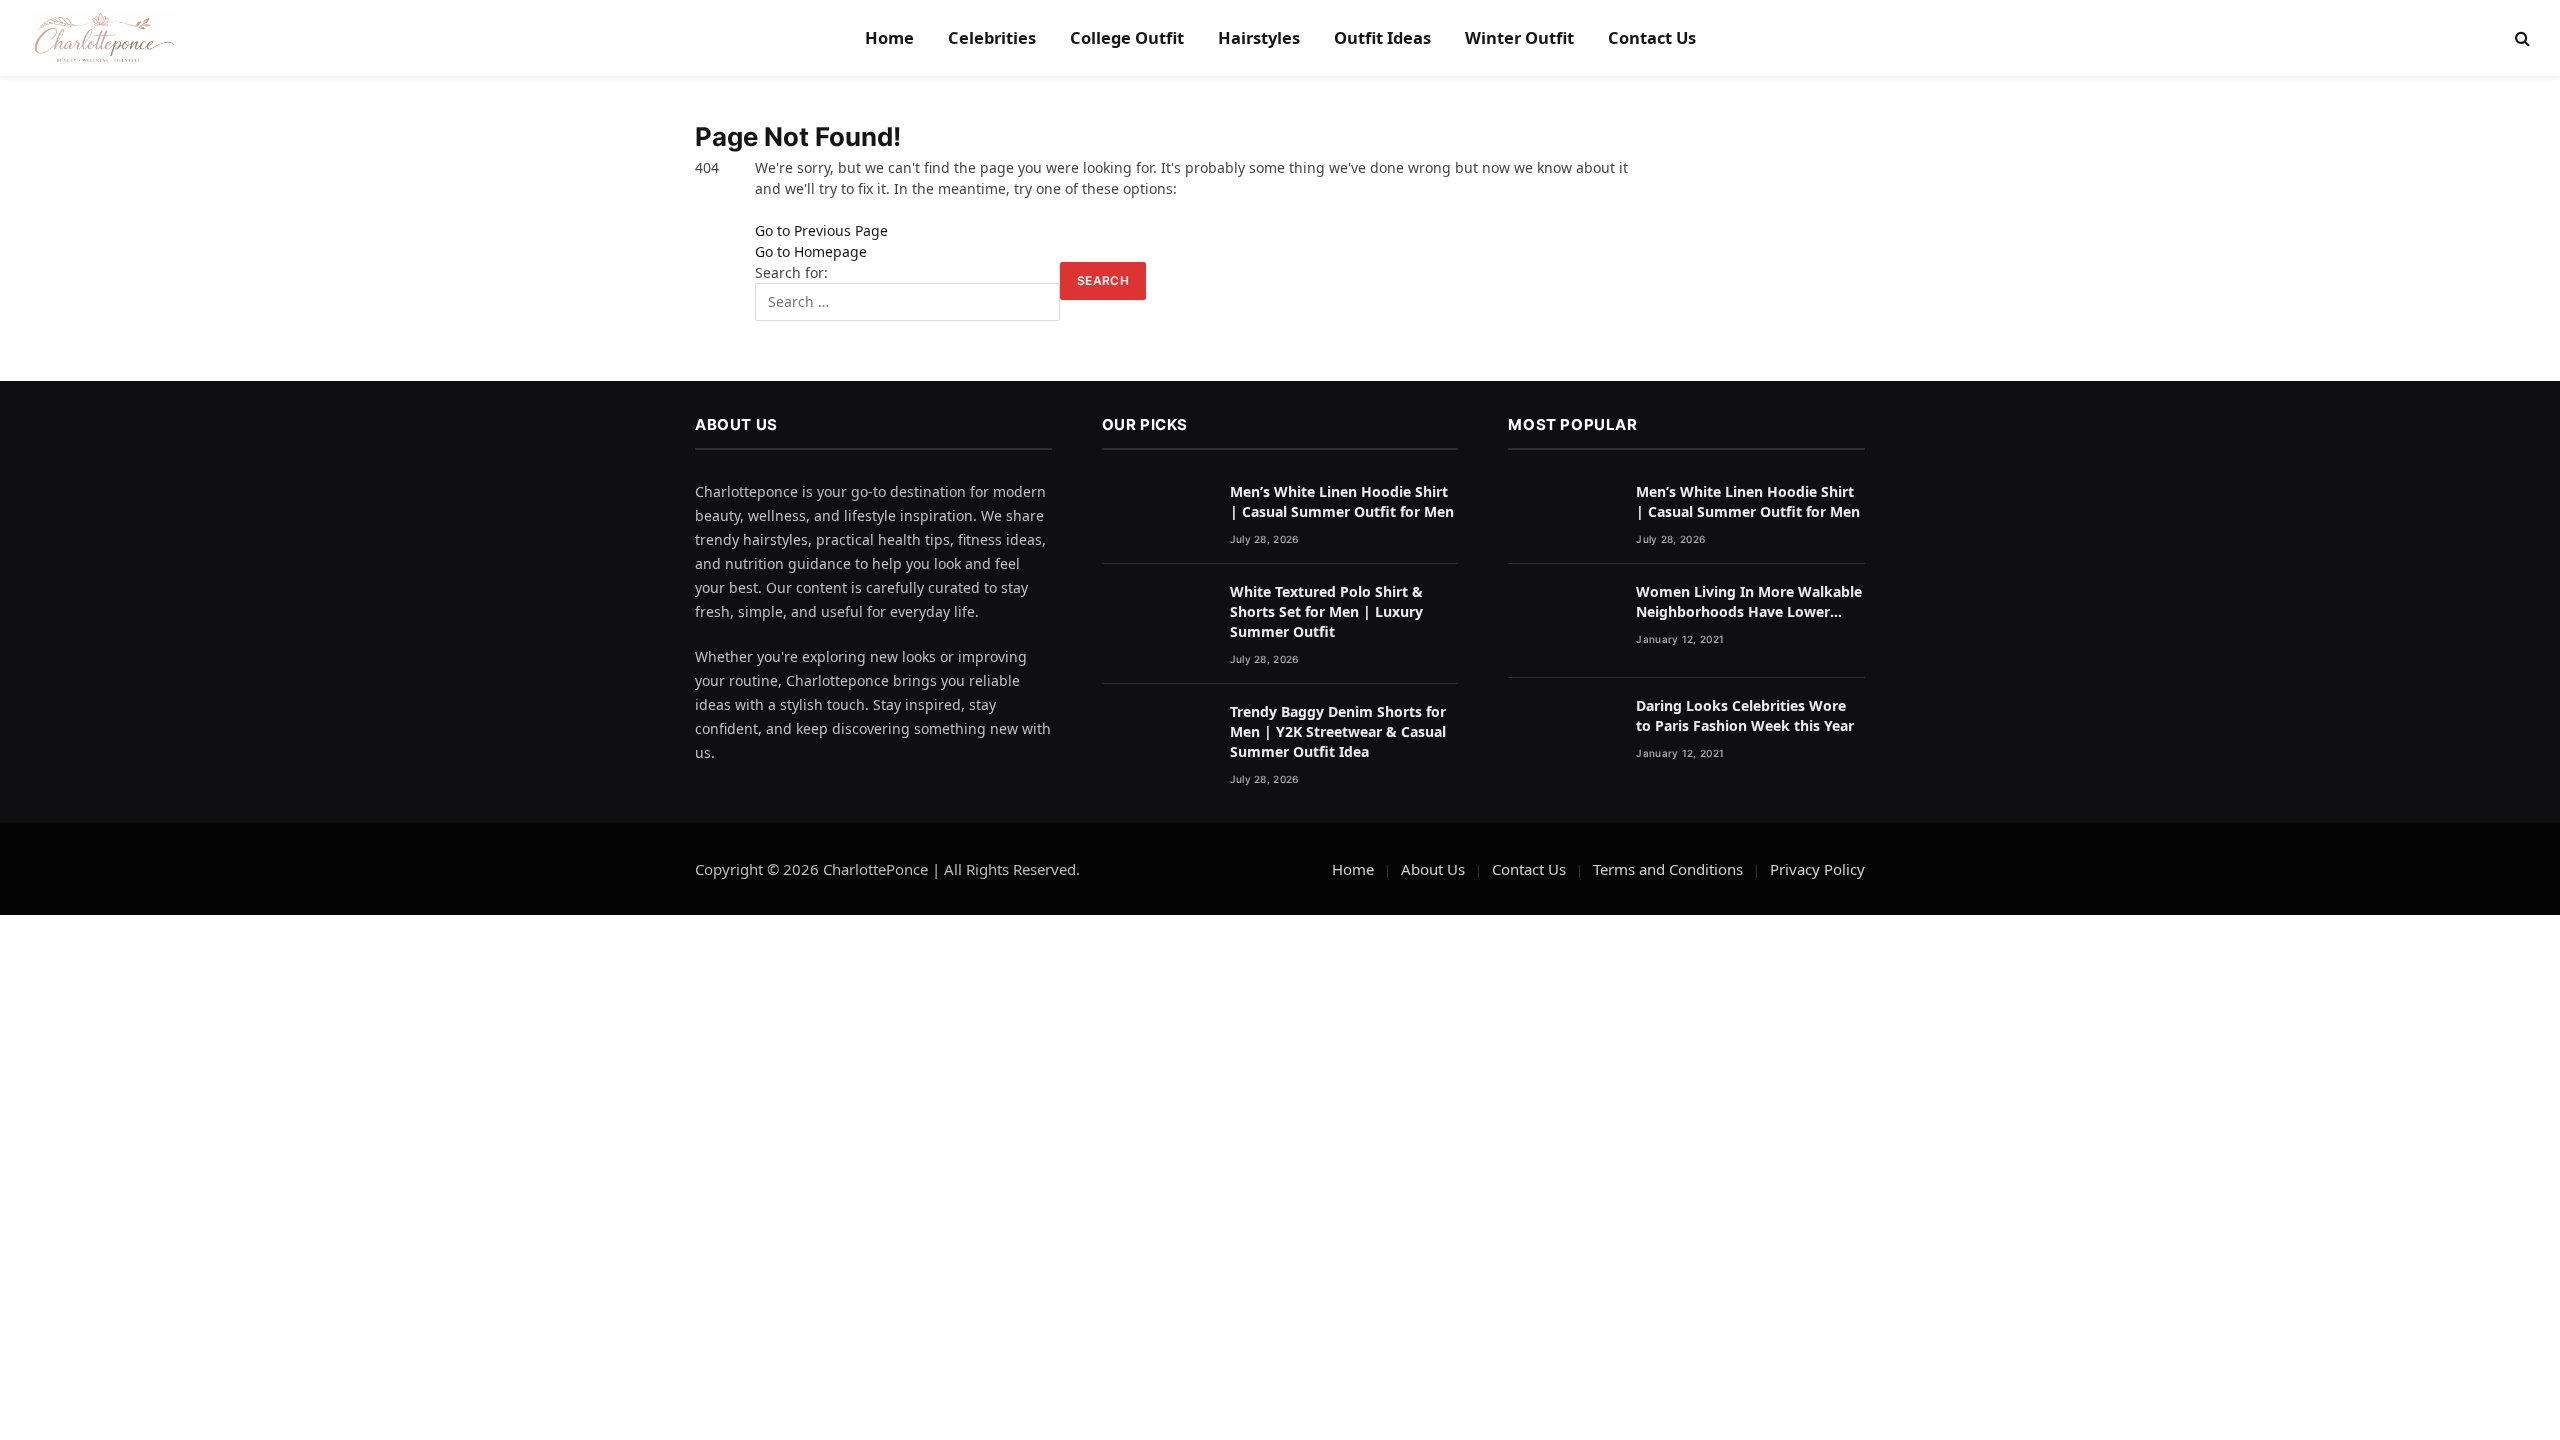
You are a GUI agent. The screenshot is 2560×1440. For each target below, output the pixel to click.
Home (889, 37)
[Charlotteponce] (103, 38)
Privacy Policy (1817, 869)
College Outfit (1127, 37)
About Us (1433, 869)
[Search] (2520, 38)
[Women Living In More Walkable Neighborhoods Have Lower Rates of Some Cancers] (1563, 621)
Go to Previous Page (821, 230)
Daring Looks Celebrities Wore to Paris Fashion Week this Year (1745, 715)
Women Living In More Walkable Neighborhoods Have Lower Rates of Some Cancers (1749, 602)
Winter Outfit (1519, 37)
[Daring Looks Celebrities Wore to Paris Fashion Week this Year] (1563, 735)
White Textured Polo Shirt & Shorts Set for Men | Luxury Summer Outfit (1326, 611)
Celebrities (992, 37)
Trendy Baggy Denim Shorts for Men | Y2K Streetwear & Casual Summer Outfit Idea (1338, 731)
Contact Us (1652, 37)
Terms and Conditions (1668, 869)
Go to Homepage (811, 251)
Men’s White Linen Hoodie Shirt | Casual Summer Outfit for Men (1342, 501)
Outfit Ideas (1382, 37)
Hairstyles (1259, 37)
